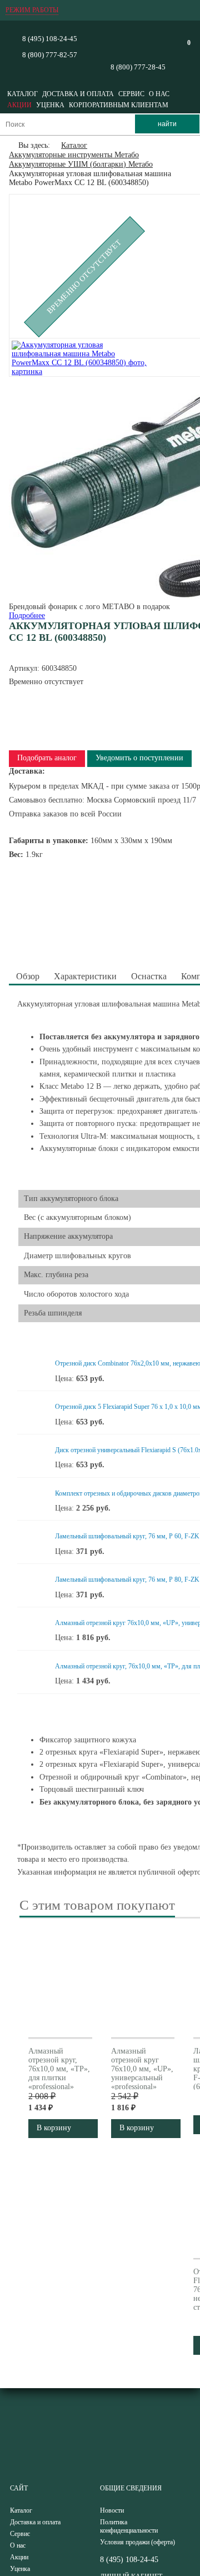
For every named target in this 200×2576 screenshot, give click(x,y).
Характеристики (85, 976)
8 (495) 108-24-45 (50, 39)
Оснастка (149, 976)
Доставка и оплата (78, 94)
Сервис (131, 94)
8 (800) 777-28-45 (138, 67)
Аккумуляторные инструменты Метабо (74, 155)
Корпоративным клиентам (119, 105)
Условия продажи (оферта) (137, 2542)
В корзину (54, 2128)
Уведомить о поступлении (139, 758)
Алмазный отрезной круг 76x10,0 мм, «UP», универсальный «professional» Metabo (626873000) (142, 2078)
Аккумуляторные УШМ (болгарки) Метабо (81, 164)
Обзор (28, 976)
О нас (159, 94)
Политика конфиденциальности (129, 2526)
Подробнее (27, 616)
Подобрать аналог (47, 758)
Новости (112, 2510)
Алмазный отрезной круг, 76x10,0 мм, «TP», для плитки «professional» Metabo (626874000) (59, 2078)
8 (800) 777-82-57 (50, 55)
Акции (19, 105)
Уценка (50, 105)
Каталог (22, 94)
